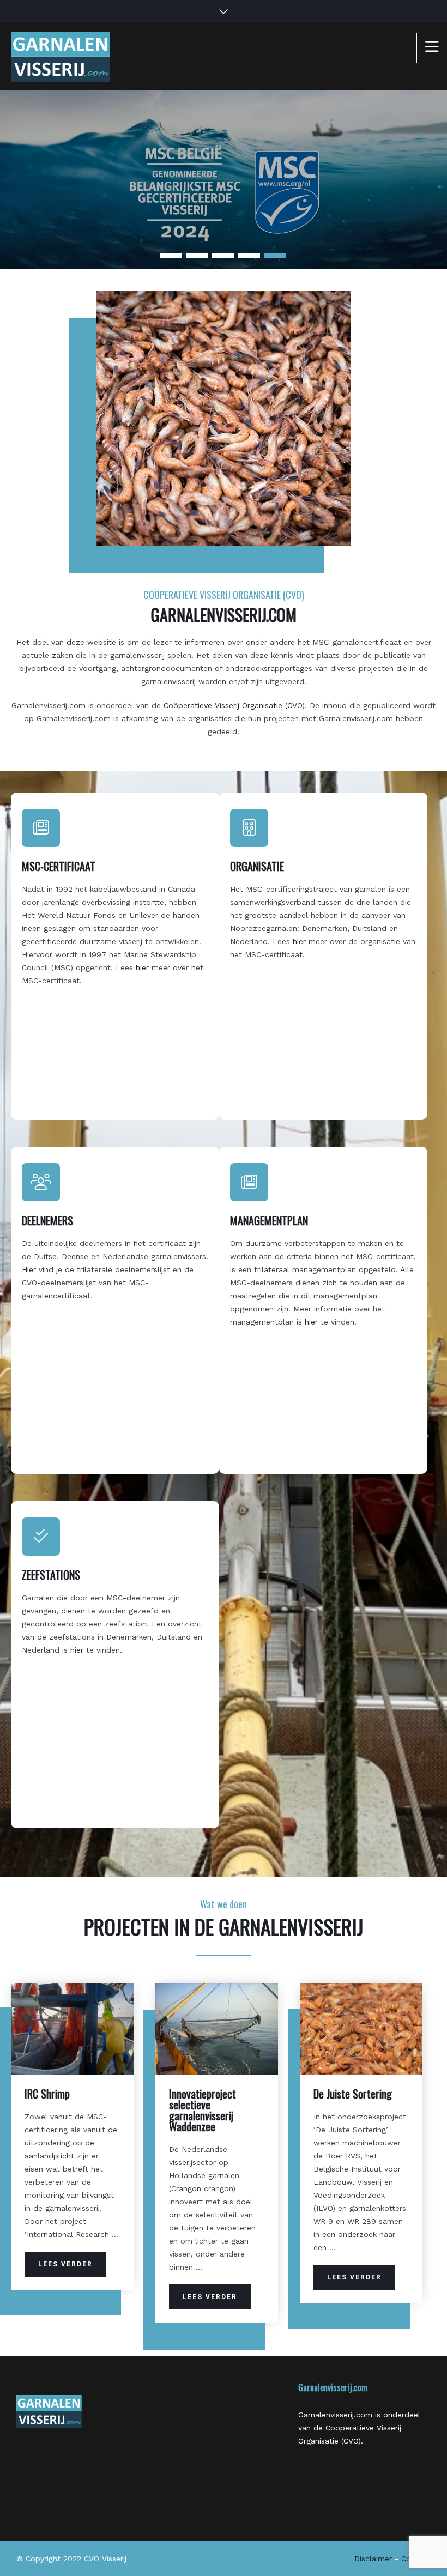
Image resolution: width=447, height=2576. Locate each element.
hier (144, 967)
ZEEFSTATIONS (51, 1575)
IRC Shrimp (47, 2094)
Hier (29, 1269)
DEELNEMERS (47, 1220)
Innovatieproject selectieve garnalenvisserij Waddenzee (203, 2110)
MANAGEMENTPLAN (269, 1220)
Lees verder (65, 2264)
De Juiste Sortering (353, 2094)
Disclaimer (373, 2559)
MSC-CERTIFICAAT (59, 866)
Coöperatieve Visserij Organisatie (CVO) (234, 705)
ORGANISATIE (257, 866)
